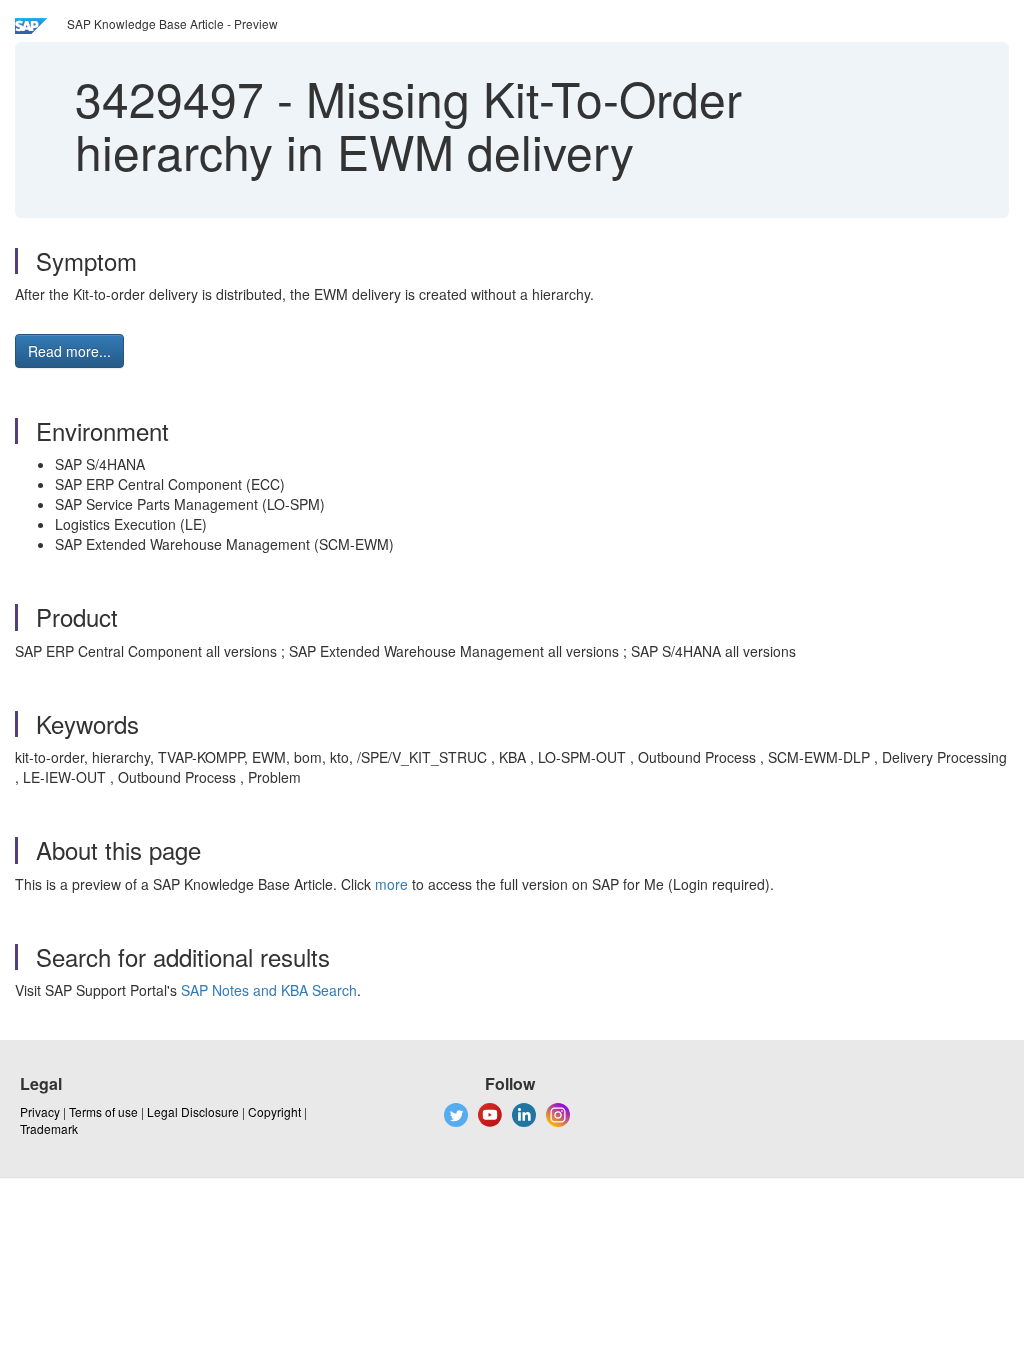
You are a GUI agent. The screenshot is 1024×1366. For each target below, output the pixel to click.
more (391, 884)
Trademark (49, 1128)
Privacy (40, 1111)
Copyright (274, 1111)
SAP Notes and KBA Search (269, 990)
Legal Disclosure (193, 1111)
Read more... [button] (69, 351)
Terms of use (103, 1111)
